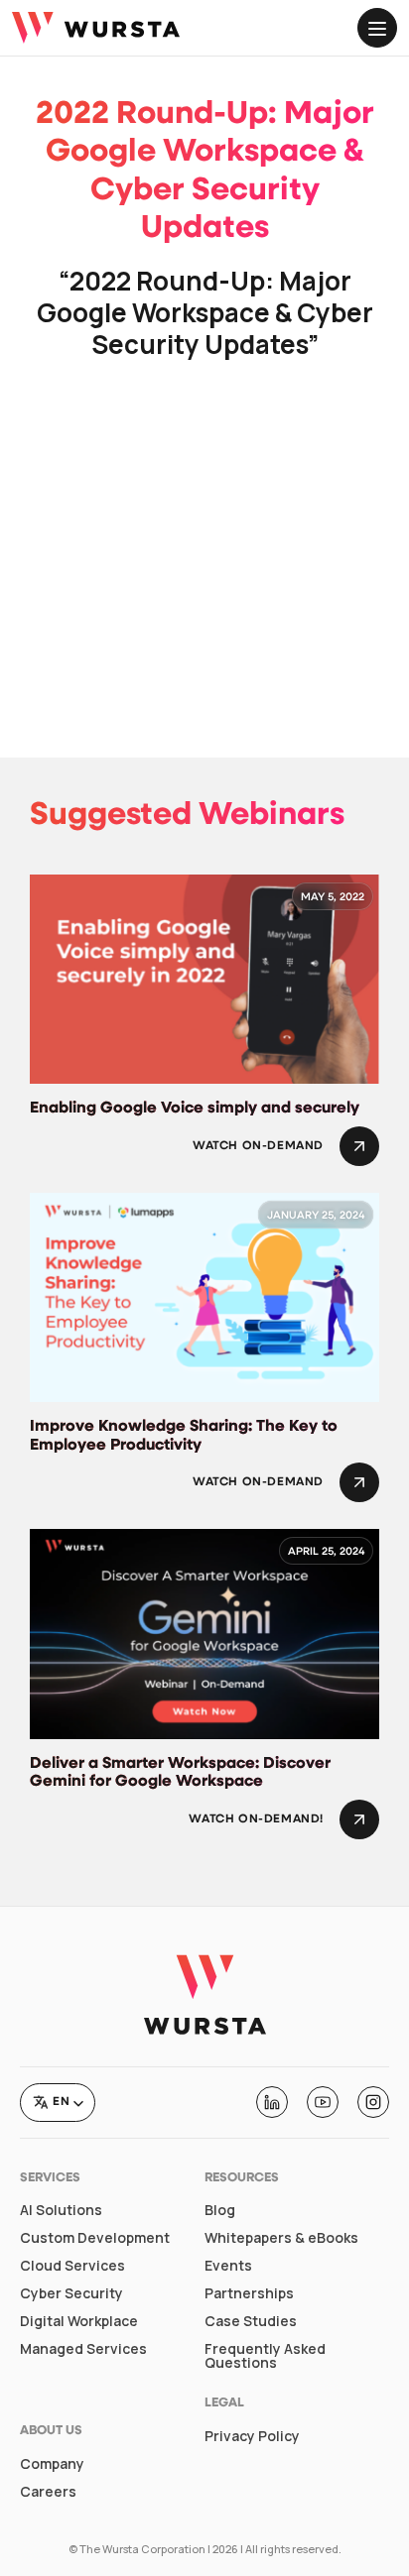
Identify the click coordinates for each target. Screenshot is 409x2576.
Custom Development (95, 2238)
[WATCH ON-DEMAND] (359, 1146)
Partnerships (249, 2293)
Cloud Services (72, 2266)
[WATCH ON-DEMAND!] (359, 1819)
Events (228, 2266)
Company (52, 2464)
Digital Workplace (79, 2321)
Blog (220, 2210)
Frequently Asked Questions (265, 2356)
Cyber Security (71, 2293)
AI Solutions (61, 2210)
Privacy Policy (252, 2436)
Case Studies (251, 2321)
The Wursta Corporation (142, 2549)
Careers (48, 2492)
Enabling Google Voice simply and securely (195, 1109)
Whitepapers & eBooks (281, 2238)
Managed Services (83, 2349)
